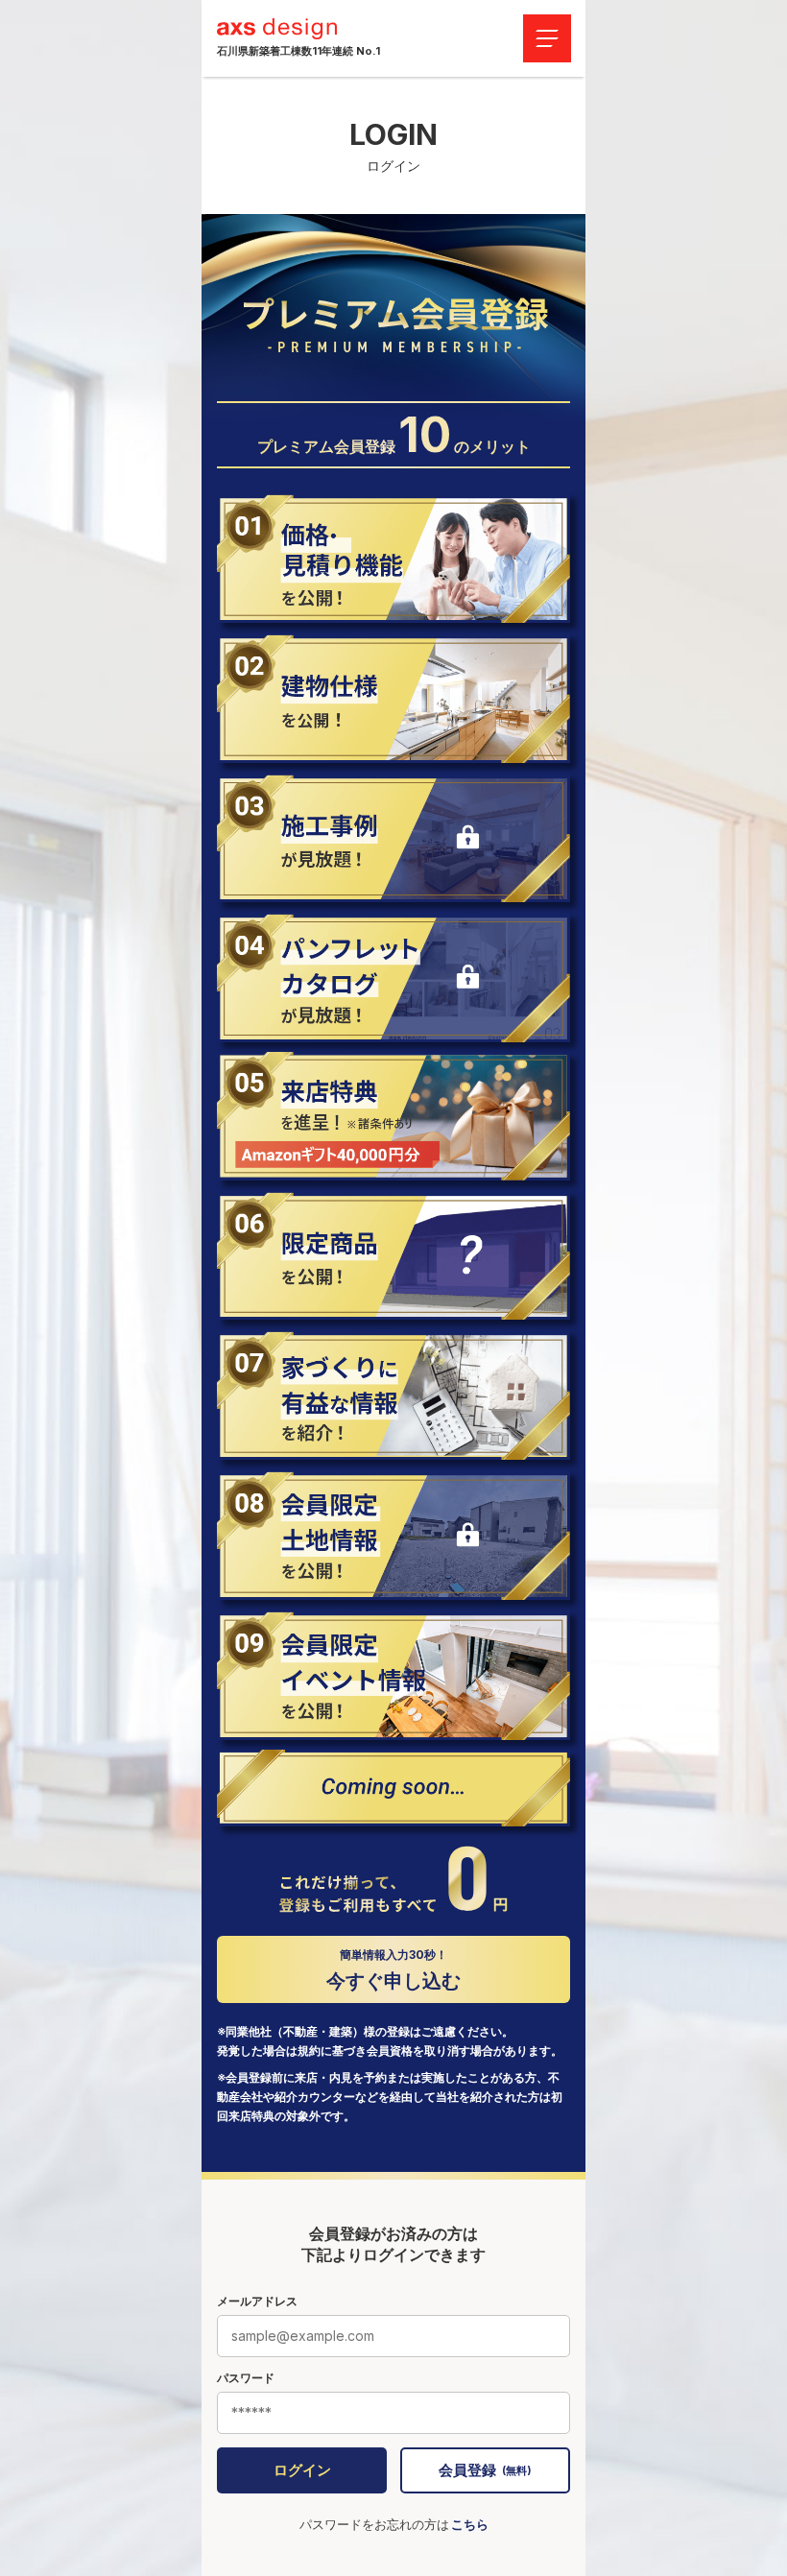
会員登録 (485, 2470)
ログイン (302, 2470)
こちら (470, 2524)
